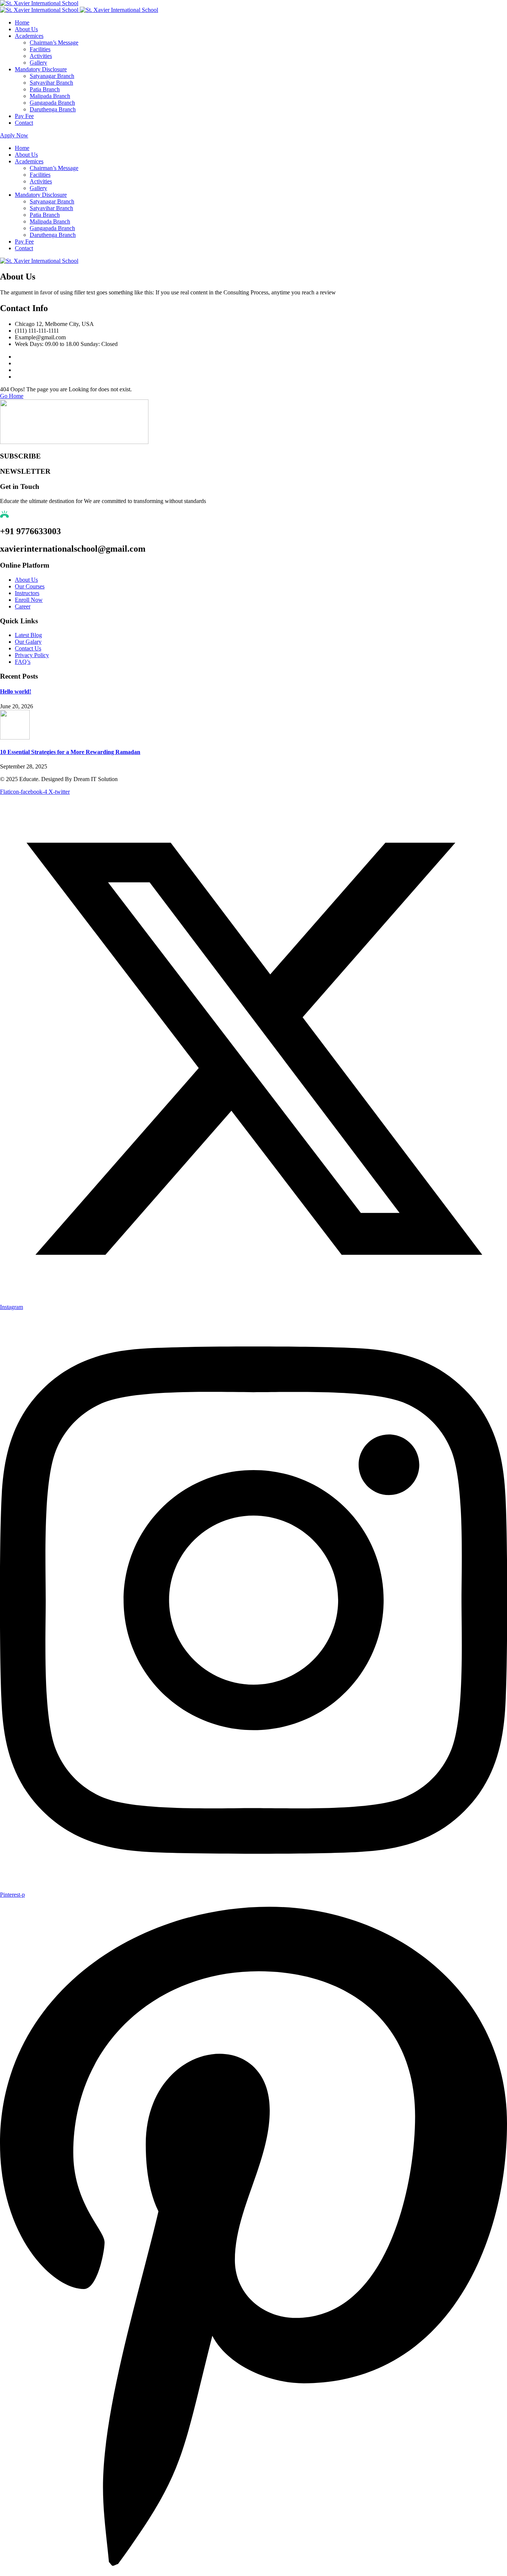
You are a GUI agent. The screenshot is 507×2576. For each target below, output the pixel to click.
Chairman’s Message (54, 43)
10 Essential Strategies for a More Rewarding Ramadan (70, 752)
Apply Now (14, 135)
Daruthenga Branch (53, 109)
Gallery (38, 63)
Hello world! (16, 691)
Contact (24, 123)
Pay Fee (24, 116)
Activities (41, 56)
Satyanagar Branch (52, 76)
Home (22, 22)
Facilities (40, 49)
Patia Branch (45, 89)
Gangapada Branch (52, 103)
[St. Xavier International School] (39, 3)
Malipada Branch (50, 96)
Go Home (12, 396)
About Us (26, 29)
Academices (29, 36)
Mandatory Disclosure (41, 69)
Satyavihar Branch (51, 83)
